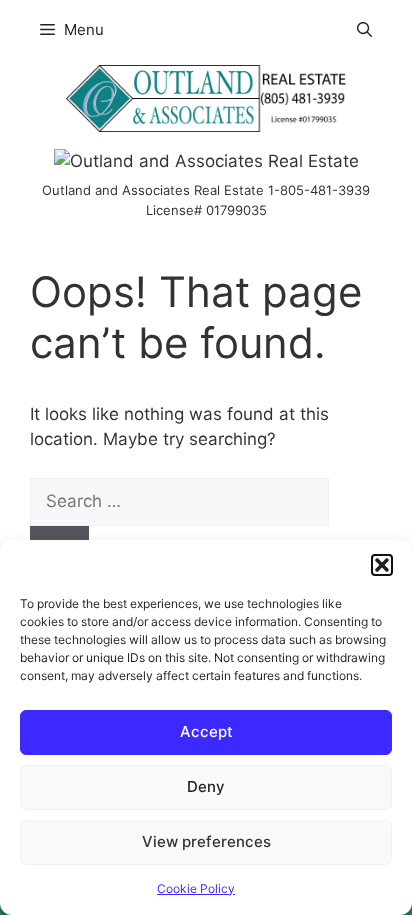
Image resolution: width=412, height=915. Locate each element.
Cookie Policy (196, 888)
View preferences (206, 841)
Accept (206, 731)
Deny (206, 786)
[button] (382, 565)
